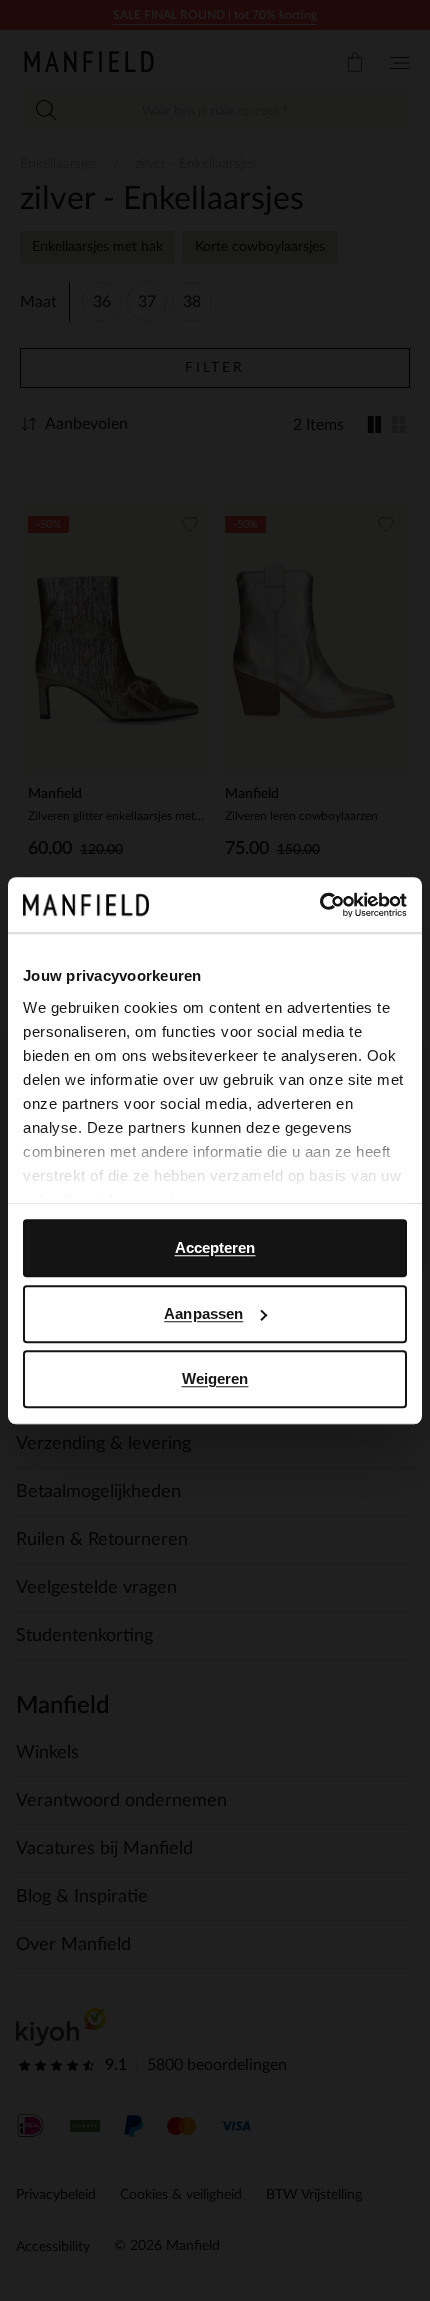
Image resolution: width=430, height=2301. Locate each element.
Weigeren (215, 1378)
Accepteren (215, 1247)
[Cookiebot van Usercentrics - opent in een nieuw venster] (319, 905)
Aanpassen (203, 1313)
